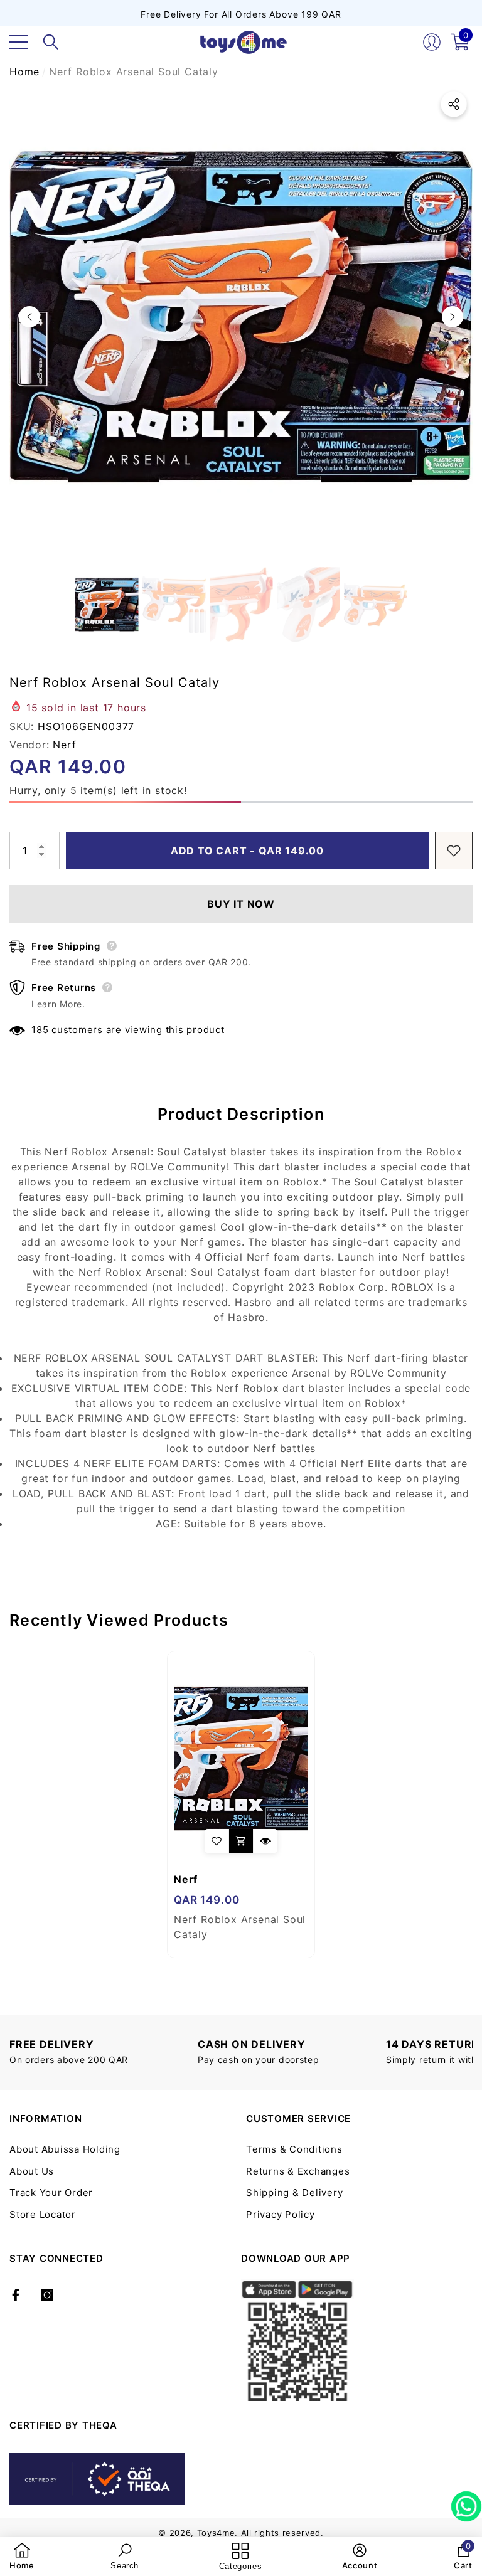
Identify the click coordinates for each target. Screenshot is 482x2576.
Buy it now (241, 904)
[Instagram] (47, 2295)
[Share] (454, 104)
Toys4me (216, 2533)
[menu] (19, 42)
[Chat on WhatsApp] (466, 2502)
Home (24, 72)
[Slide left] (29, 317)
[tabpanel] (241, 1805)
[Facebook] (16, 2295)
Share (454, 104)
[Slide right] (453, 317)
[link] (22, 2557)
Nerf (64, 745)
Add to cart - (247, 851)
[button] (51, 42)
